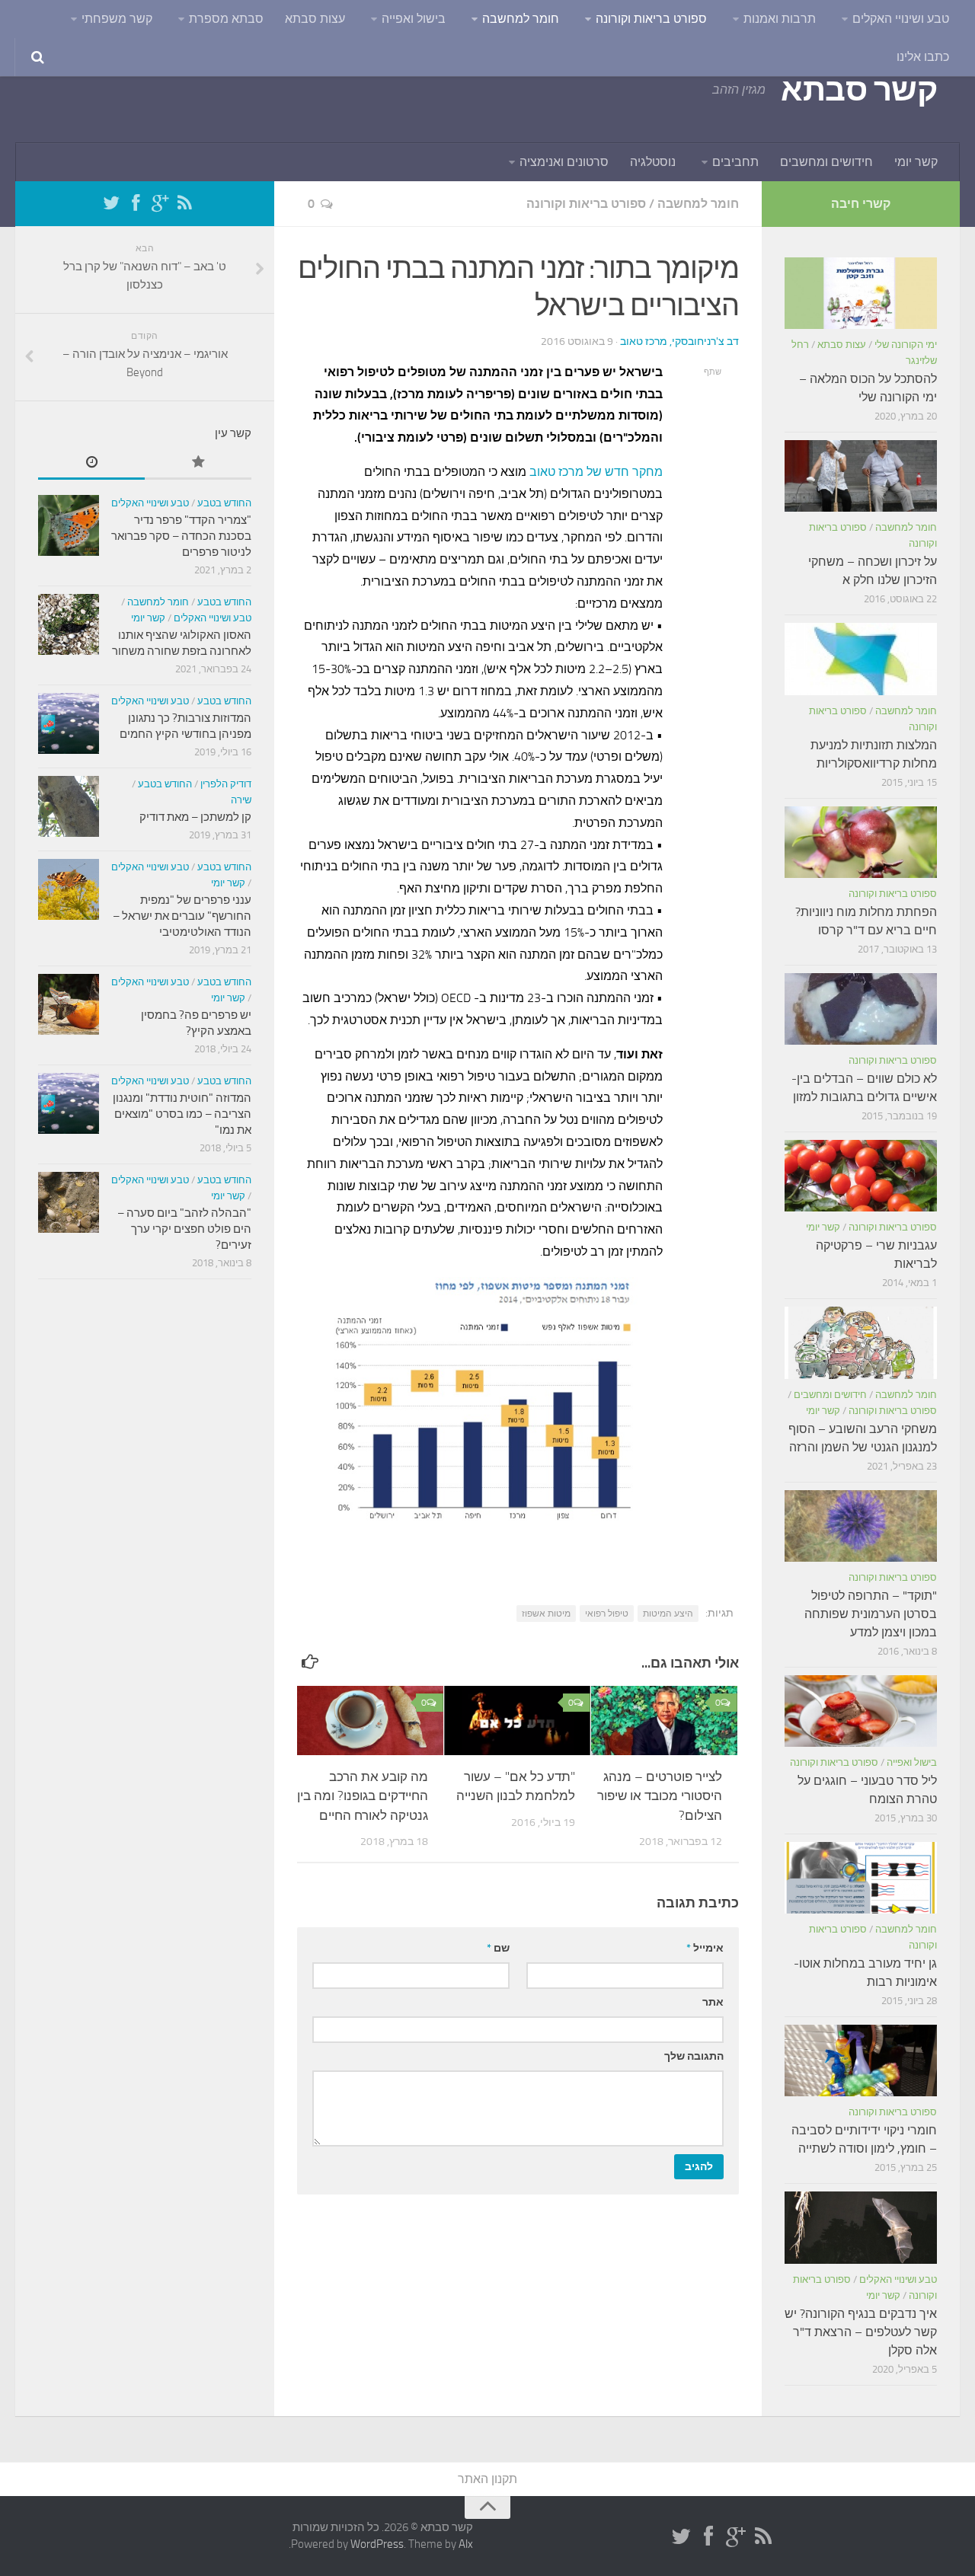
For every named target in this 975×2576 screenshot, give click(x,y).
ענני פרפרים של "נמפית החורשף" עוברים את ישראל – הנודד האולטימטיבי (182, 916)
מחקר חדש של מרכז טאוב (596, 472)
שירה (241, 800)
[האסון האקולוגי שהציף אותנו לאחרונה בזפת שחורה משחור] (69, 624)
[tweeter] (111, 203)
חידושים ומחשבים (826, 162)
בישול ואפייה (414, 19)
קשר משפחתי (117, 19)
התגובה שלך (694, 2056)
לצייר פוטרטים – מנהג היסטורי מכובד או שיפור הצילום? (660, 1796)
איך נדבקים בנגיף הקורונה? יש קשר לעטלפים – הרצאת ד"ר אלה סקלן (861, 2332)
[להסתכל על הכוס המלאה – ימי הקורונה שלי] (861, 293)
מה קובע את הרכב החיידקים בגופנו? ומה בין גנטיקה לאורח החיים (363, 1796)
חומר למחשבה (521, 19)
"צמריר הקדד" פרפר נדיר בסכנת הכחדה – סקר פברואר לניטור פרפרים (181, 536)
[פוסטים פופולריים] (198, 463)
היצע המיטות (668, 1614)
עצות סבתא (315, 19)
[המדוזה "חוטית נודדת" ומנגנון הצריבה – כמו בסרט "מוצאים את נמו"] (69, 1103)
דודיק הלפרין (226, 784)
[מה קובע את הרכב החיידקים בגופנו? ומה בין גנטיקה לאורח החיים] (370, 1721)
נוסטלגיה (653, 162)
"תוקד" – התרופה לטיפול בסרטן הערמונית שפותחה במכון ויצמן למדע (871, 1614)
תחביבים (735, 162)
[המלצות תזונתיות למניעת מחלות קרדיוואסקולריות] (861, 659)
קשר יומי (916, 162)
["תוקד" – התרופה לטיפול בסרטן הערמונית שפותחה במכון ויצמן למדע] (861, 1526)
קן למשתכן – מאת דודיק (195, 817)
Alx (466, 2544)
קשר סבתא (859, 90)
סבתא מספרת (226, 19)
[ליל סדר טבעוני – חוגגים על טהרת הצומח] (861, 1711)
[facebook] (136, 203)
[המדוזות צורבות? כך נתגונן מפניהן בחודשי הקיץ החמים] (69, 723)
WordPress (377, 2544)
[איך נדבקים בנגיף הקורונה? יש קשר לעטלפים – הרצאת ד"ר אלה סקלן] (861, 2227)
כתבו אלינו (923, 57)
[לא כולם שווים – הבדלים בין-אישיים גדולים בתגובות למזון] (861, 1009)
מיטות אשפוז (546, 1614)
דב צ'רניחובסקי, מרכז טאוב (679, 342)
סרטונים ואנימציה (564, 162)
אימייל (705, 1948)
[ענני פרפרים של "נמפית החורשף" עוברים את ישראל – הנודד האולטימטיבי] (69, 889)
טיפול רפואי (607, 1614)
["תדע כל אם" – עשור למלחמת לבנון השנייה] (517, 1721)
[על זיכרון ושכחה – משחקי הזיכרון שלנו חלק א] (861, 476)
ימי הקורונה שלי (906, 345)
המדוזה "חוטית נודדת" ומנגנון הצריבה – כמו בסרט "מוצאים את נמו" (182, 1114)
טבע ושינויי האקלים (901, 19)
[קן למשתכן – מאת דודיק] (69, 806)
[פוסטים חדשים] (91, 463)
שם (498, 1948)
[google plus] (160, 203)
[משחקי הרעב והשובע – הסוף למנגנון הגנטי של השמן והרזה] (861, 1342)
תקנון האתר (487, 2479)
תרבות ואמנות (780, 19)
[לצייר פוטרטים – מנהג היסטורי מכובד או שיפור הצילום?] (664, 1721)
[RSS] (184, 203)
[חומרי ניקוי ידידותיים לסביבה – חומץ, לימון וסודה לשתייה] (861, 2060)
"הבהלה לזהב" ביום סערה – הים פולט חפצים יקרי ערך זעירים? (184, 1229)
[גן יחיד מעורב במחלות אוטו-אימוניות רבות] (861, 1878)
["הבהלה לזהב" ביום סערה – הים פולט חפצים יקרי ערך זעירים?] (69, 1202)
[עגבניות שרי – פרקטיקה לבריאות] (861, 1176)
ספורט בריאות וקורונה (651, 19)
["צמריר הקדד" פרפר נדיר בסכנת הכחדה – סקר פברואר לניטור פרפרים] (69, 525)
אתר (713, 2002)
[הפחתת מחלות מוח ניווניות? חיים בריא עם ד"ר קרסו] (861, 842)
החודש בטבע (224, 503)
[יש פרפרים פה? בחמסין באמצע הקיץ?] (69, 1004)
